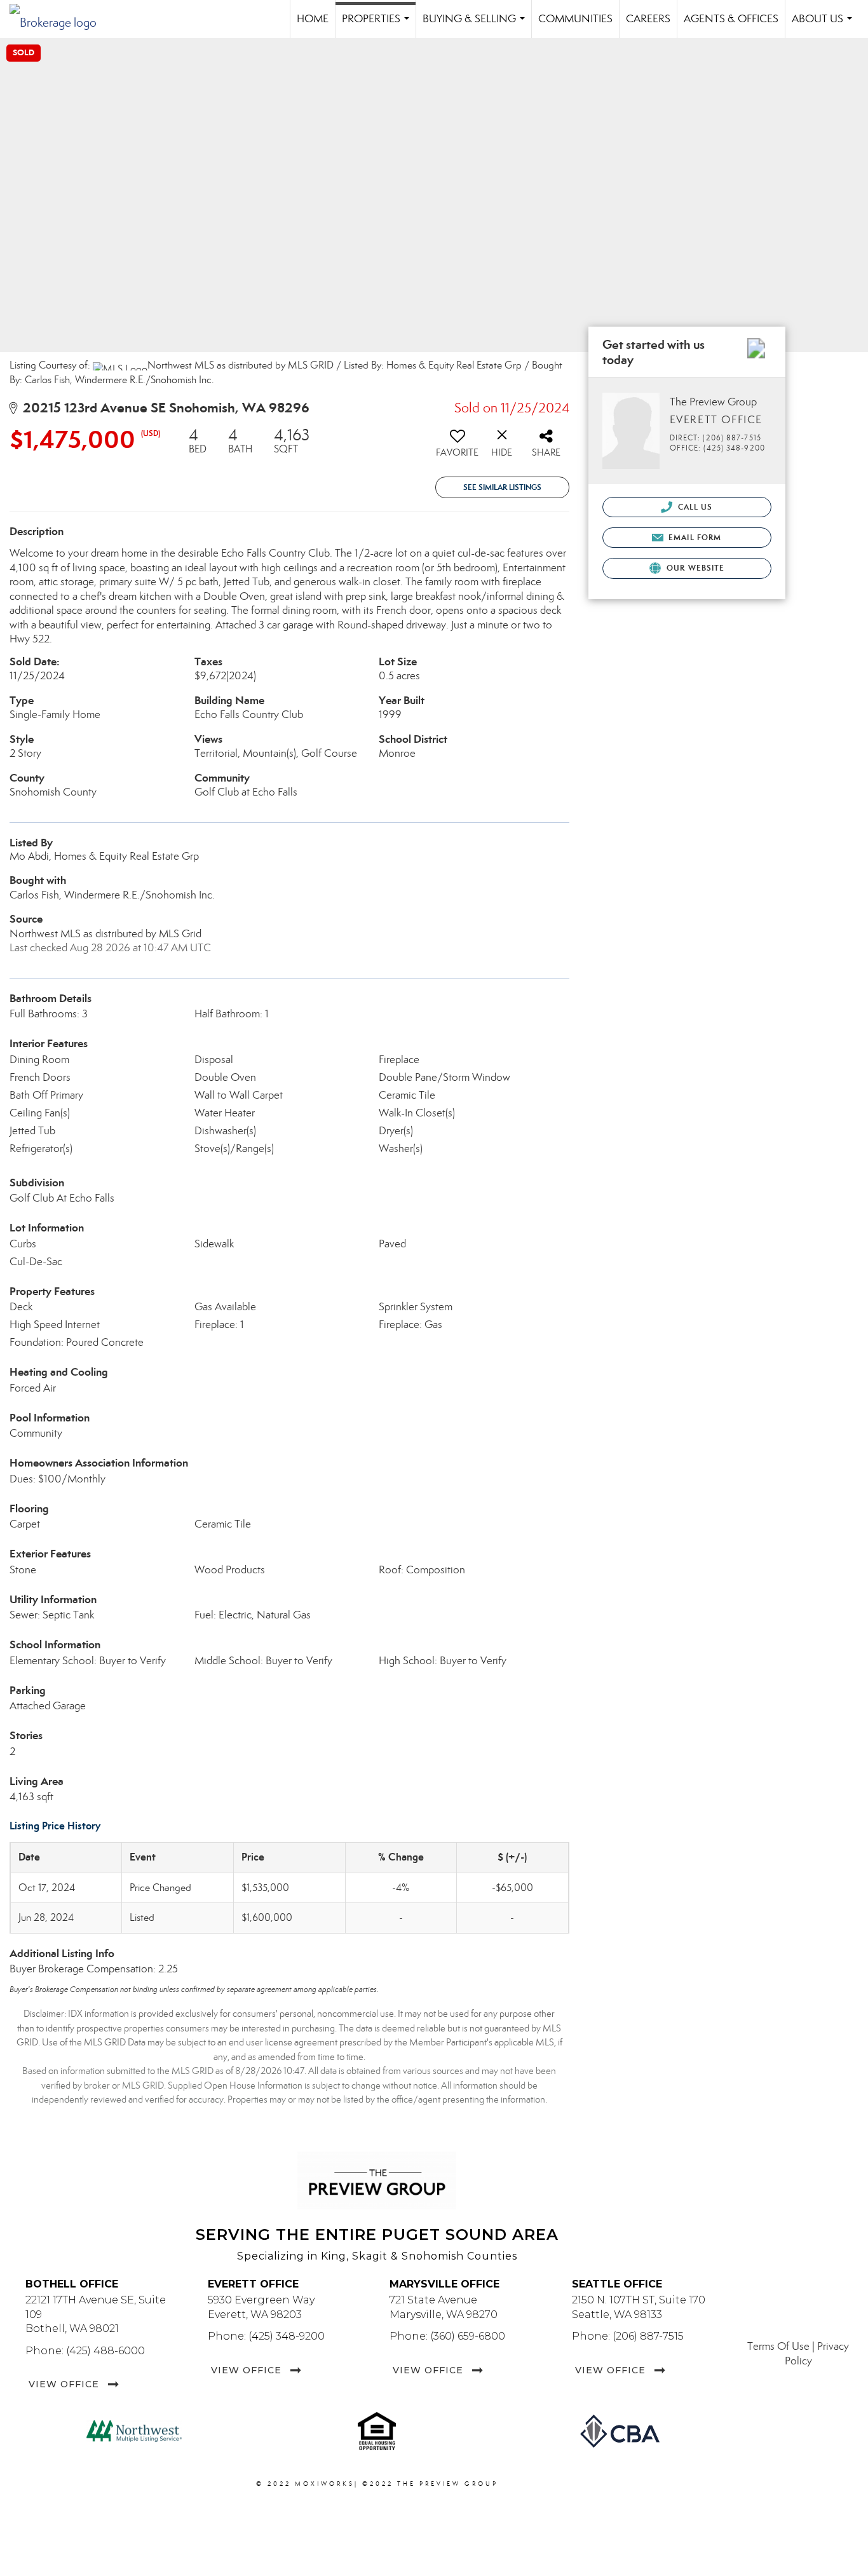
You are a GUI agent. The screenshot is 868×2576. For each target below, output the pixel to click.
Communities (575, 19)
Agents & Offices (731, 19)
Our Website (694, 568)
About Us (824, 25)
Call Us (694, 507)
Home (313, 19)
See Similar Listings (502, 487)
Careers (648, 19)
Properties (378, 25)
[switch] (458, 447)
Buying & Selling (476, 25)
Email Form (694, 537)
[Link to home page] (59, 19)
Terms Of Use (778, 2346)
